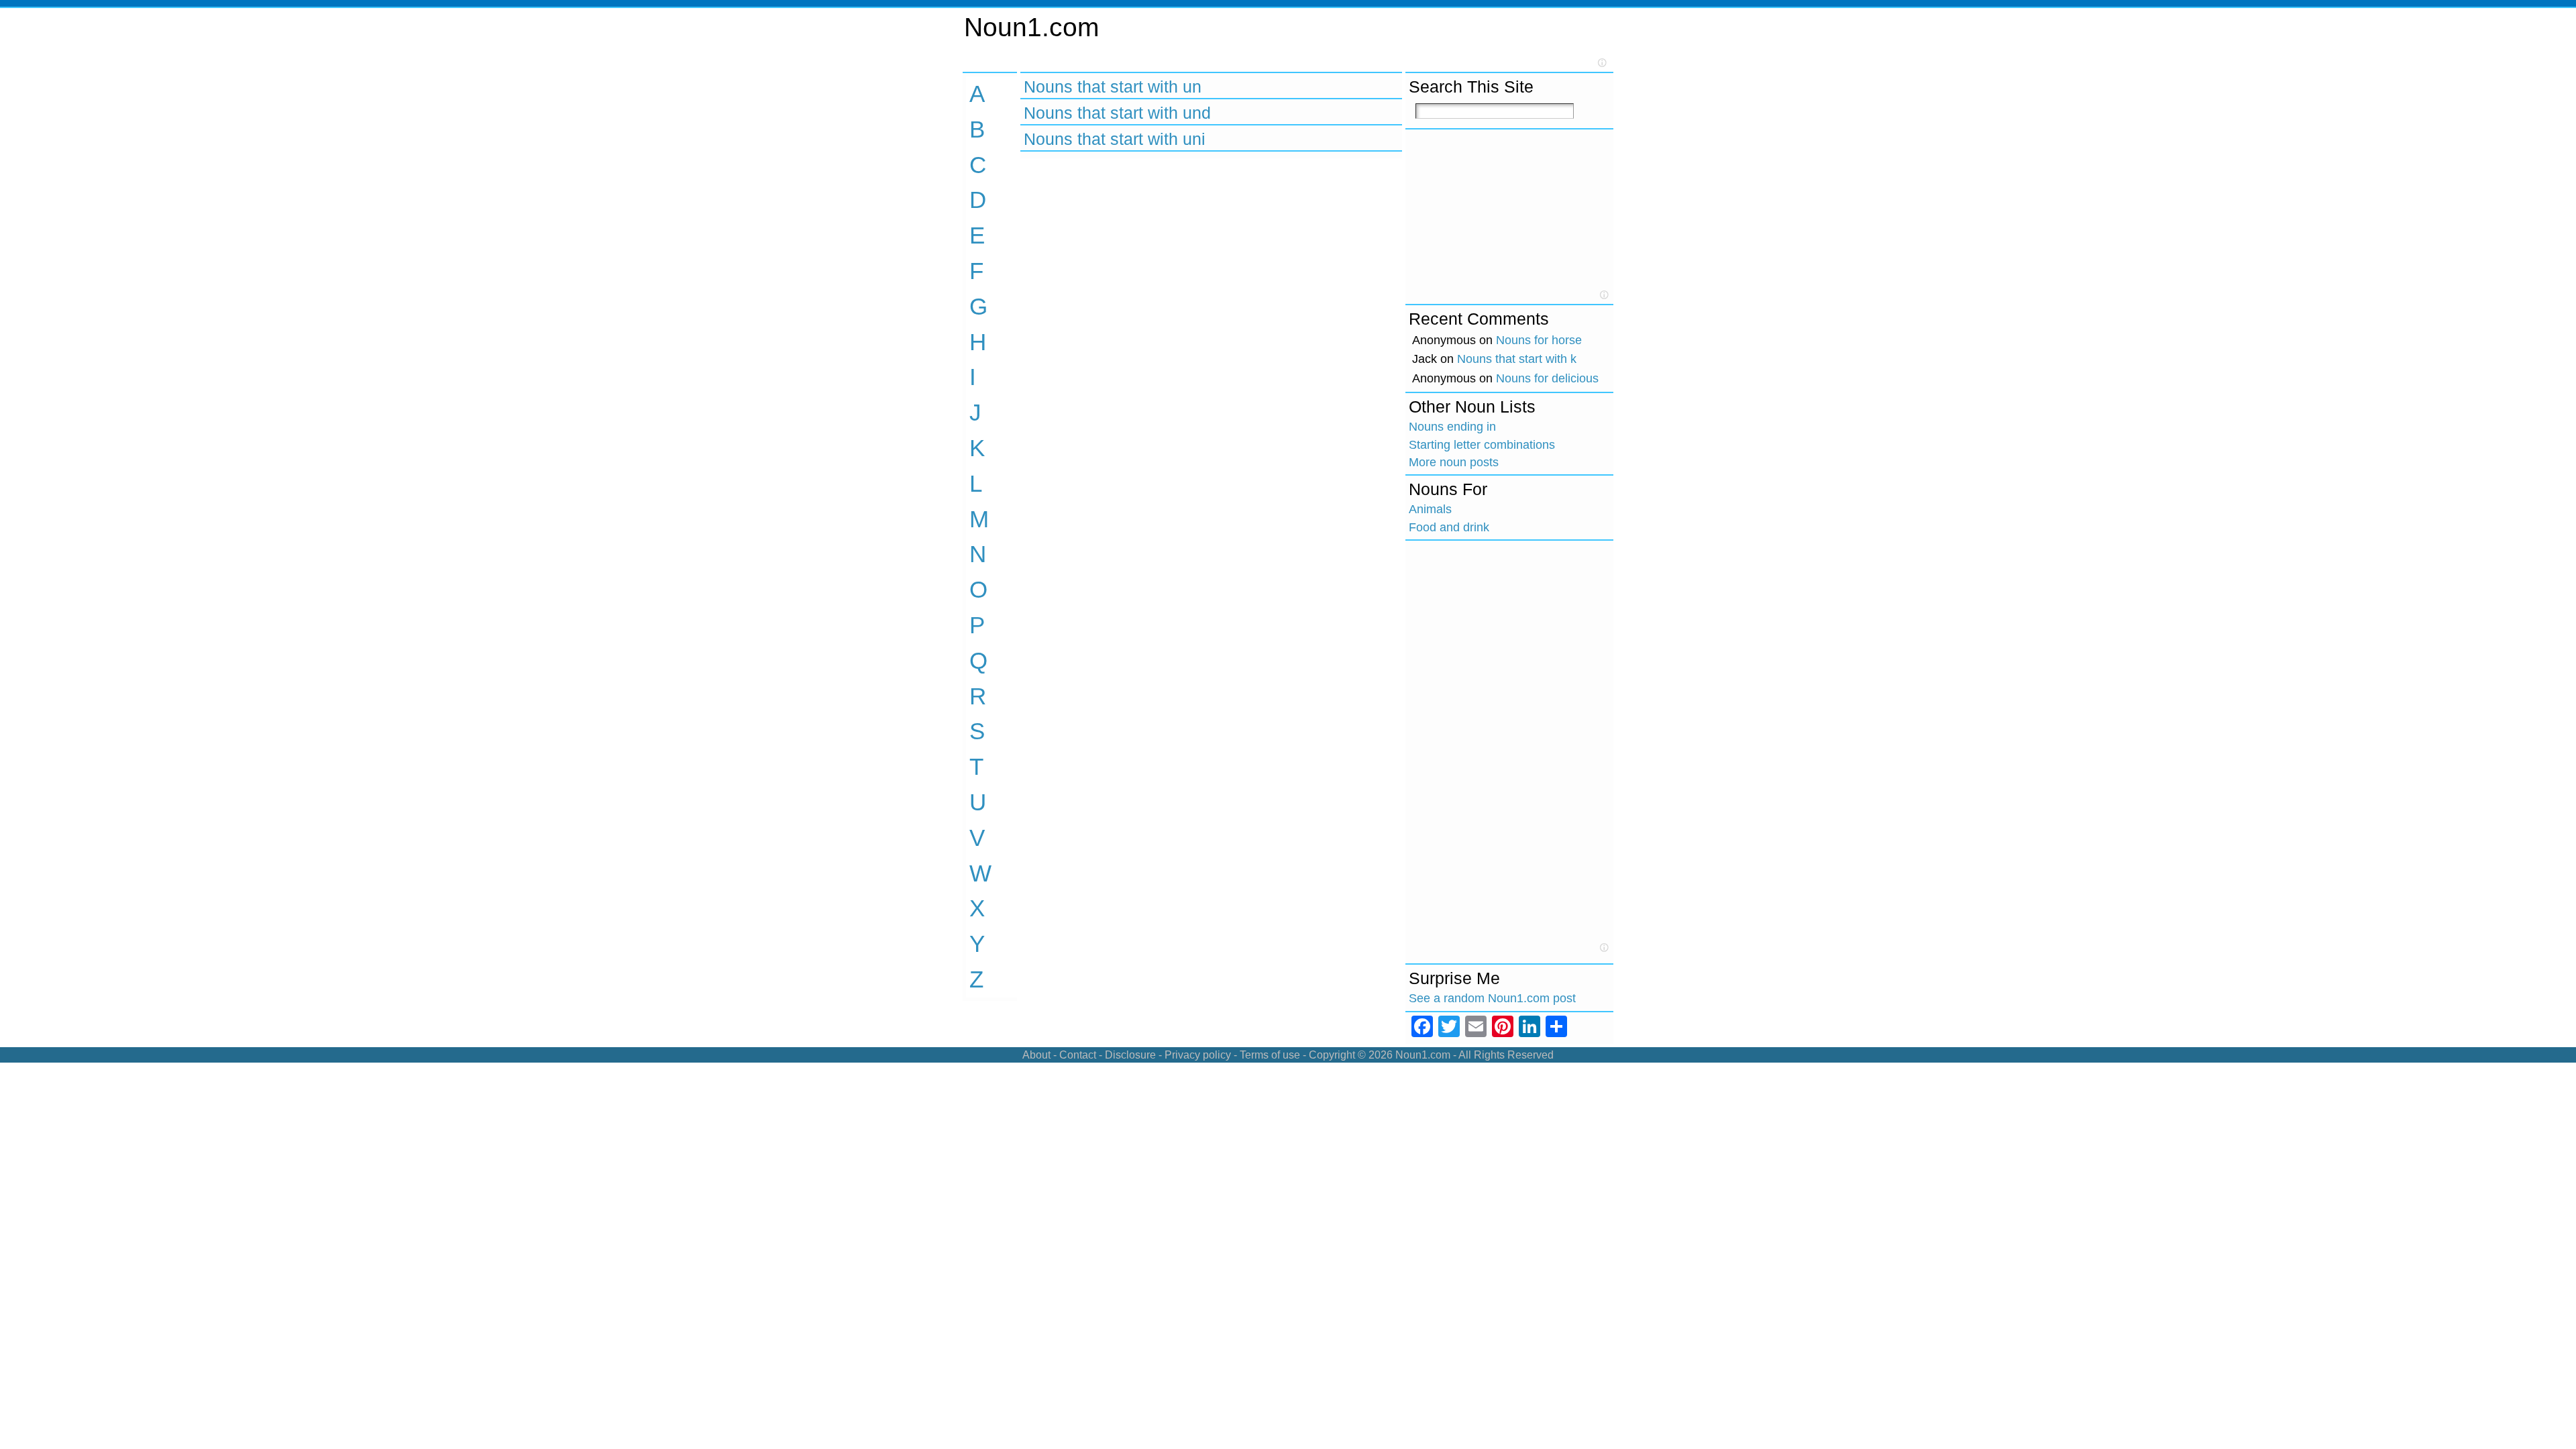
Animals (1430, 509)
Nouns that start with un (1113, 87)
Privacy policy (1198, 1055)
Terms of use (1270, 1055)
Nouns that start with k (1517, 359)
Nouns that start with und (1117, 113)
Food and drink (1449, 527)
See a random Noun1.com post (1492, 998)
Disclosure (1130, 1055)
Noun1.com (1031, 27)
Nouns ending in (1452, 427)
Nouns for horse (1539, 340)
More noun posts (1454, 462)
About (1036, 1055)
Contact (1078, 1055)
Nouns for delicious (1547, 378)
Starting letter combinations (1482, 445)
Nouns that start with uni (1115, 139)
